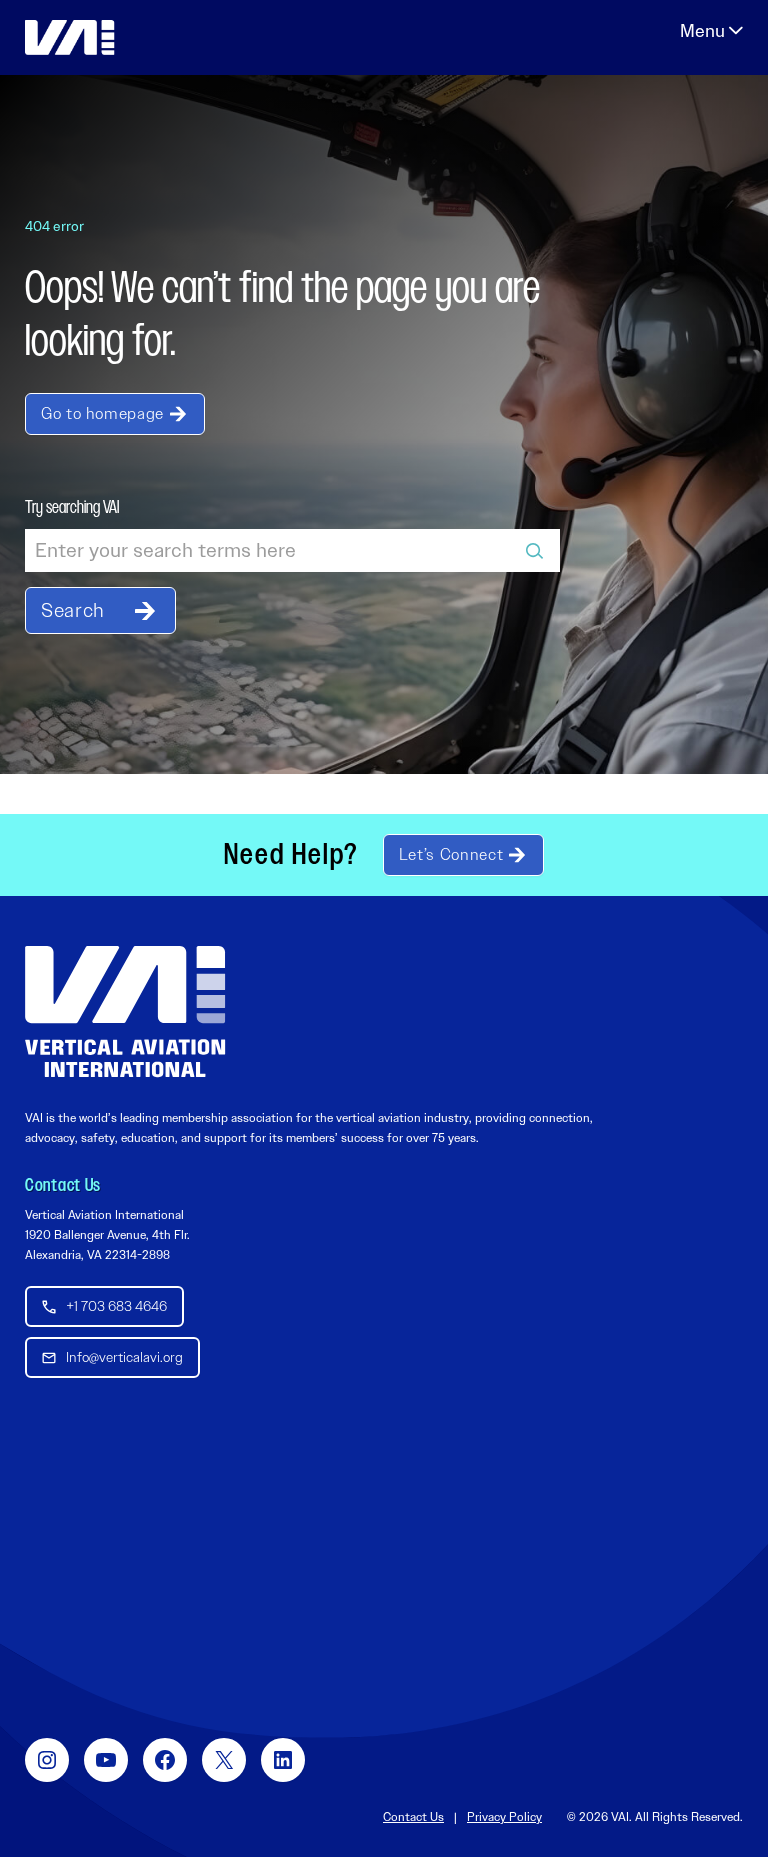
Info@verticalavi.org (124, 1357)
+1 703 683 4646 (116, 1306)
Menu (711, 31)
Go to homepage (102, 413)
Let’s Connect (451, 854)
